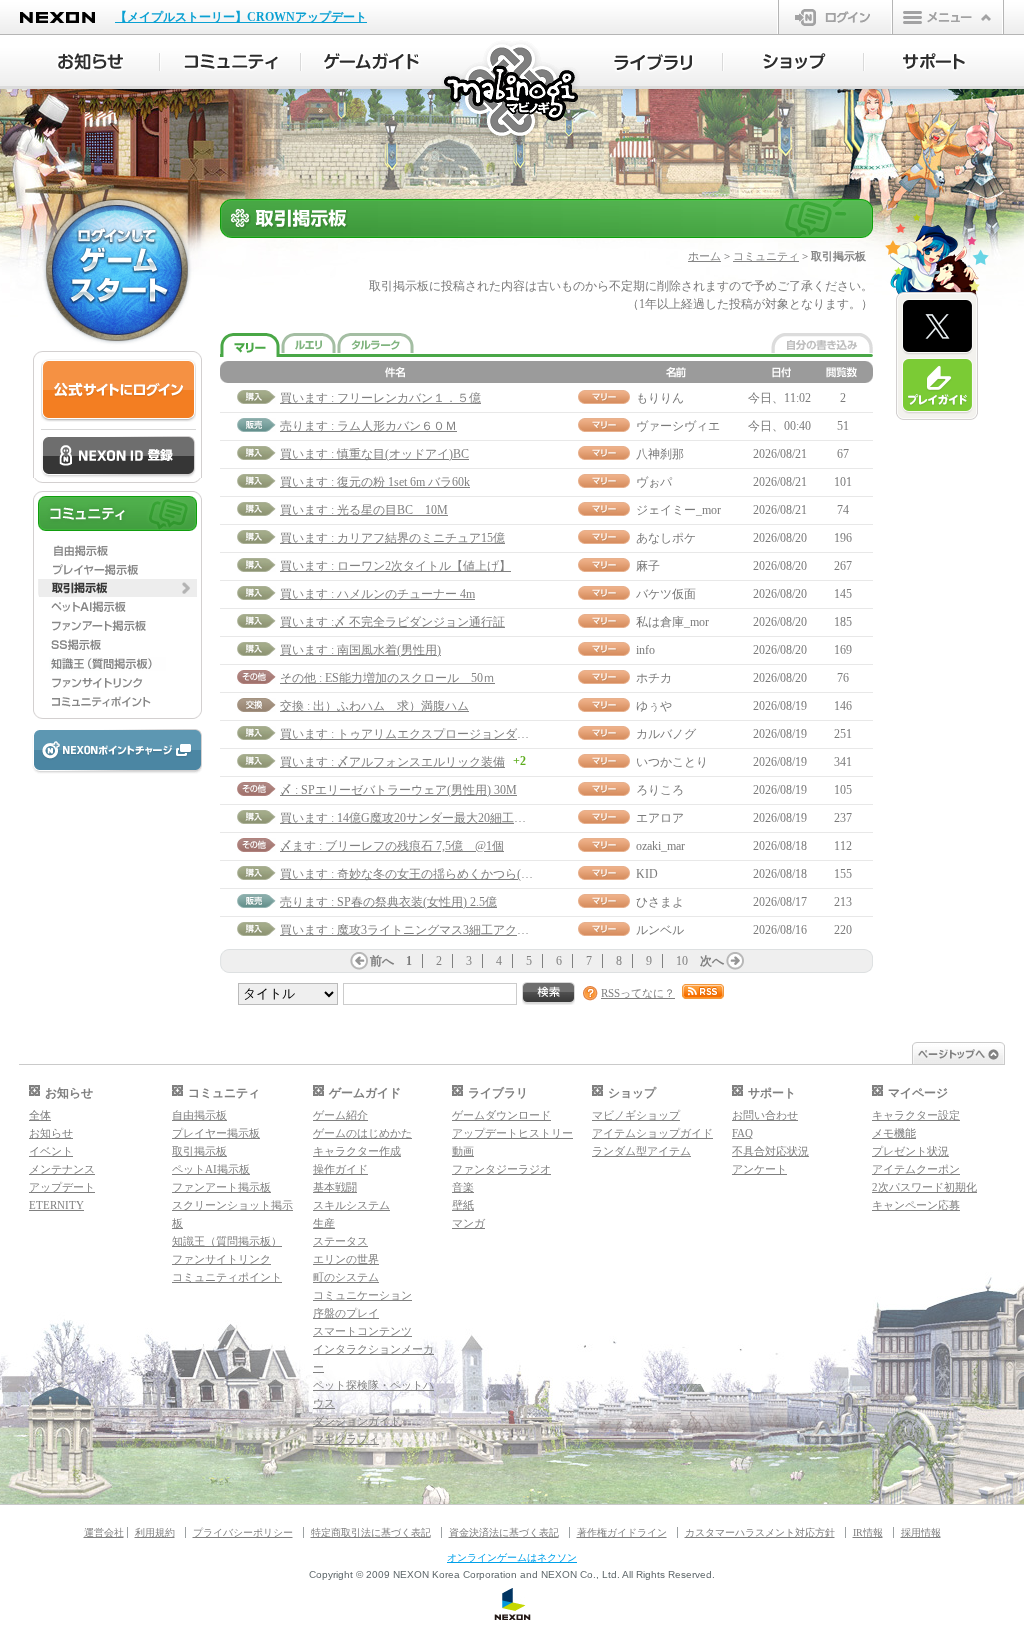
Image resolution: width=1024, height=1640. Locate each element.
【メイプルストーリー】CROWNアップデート (241, 17)
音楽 (463, 1187)
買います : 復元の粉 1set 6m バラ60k (375, 482)
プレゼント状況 (910, 1151)
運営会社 (104, 1532)
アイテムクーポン (916, 1169)
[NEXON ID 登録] (118, 457)
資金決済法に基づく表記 (504, 1532)
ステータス (340, 1241)
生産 (324, 1223)
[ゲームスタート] (117, 270)
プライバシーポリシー (243, 1532)
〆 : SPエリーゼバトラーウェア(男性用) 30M (398, 790)
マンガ (468, 1223)
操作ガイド (340, 1169)
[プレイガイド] (937, 386)
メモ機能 (894, 1133)
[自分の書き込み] (822, 343)
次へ (712, 961)
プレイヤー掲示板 (216, 1133)
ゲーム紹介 (340, 1115)
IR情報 (868, 1532)
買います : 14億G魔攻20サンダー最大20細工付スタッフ (427, 818)
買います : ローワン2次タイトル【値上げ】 (395, 566)
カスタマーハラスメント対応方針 (760, 1532)
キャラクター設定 (916, 1115)
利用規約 (155, 1532)
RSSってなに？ (638, 993)
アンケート (759, 1169)
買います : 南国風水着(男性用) (360, 650)
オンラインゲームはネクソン (512, 1557)
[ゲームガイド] (371, 62)
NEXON (57, 17)
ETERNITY (56, 1205)
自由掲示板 (199, 1115)
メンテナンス (62, 1169)
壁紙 (463, 1205)
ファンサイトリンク (221, 1259)
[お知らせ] (89, 62)
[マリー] (250, 345)
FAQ (742, 1133)
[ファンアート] (117, 626)
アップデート (62, 1187)
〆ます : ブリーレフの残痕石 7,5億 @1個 (392, 846)
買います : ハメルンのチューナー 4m (377, 594)
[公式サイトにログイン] (118, 390)
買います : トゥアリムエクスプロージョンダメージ (416, 734)
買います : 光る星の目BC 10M (364, 510)
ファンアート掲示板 (221, 1187)
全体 (40, 1115)
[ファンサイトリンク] (117, 683)
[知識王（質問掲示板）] (117, 664)
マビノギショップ (636, 1115)
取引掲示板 (199, 1151)
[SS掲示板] (117, 645)
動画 (463, 1151)
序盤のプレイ (346, 1313)
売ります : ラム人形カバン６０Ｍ (368, 426)
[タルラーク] (375, 343)
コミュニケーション (362, 1295)
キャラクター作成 (357, 1151)
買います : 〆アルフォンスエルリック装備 (392, 762)
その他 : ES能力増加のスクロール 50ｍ (387, 678)
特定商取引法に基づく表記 (371, 1532)
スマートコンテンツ (362, 1331)
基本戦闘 (335, 1187)
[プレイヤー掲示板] (117, 569)
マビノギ (512, 91)
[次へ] (735, 961)
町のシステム (346, 1277)
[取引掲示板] (117, 588)
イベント (51, 1151)
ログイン (835, 17)
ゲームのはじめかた (362, 1133)
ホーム (704, 256)
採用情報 (921, 1532)
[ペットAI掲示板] (117, 607)
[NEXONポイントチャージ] (117, 751)
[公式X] (937, 327)
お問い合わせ (765, 1115)
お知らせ (51, 1133)
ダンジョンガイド (357, 1421)
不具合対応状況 (770, 1151)
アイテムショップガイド (652, 1133)
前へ (382, 961)
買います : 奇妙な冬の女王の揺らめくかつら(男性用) (420, 874)
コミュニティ (766, 256)
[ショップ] (793, 62)
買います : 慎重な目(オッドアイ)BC (374, 454)
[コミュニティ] (230, 62)
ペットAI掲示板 (211, 1169)
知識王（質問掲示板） (227, 1241)
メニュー (948, 17)
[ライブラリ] (652, 62)
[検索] (549, 993)
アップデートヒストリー (512, 1133)
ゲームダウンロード (501, 1115)
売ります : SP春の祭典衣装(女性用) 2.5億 (388, 902)
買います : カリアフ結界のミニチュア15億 (392, 538)
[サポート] (934, 62)
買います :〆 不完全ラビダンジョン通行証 (392, 622)
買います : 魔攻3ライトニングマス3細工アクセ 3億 (415, 930)
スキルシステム (351, 1205)
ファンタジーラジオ (501, 1169)
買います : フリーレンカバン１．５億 (380, 398)
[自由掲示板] (117, 550)
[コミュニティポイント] (117, 702)
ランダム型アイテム (641, 1151)
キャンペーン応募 (916, 1205)
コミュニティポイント (227, 1277)
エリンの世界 (346, 1259)
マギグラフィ (346, 1439)
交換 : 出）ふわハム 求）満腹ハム (374, 706)
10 (682, 961)
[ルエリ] (308, 343)
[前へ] (359, 961)
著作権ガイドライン (622, 1532)
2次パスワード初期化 (924, 1187)
